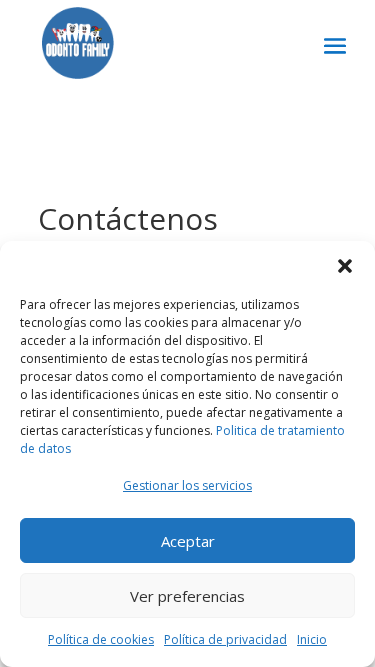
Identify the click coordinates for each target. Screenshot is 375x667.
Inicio (312, 639)
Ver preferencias (187, 596)
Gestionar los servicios (187, 485)
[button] (345, 266)
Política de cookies (101, 639)
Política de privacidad (225, 639)
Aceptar (188, 541)
